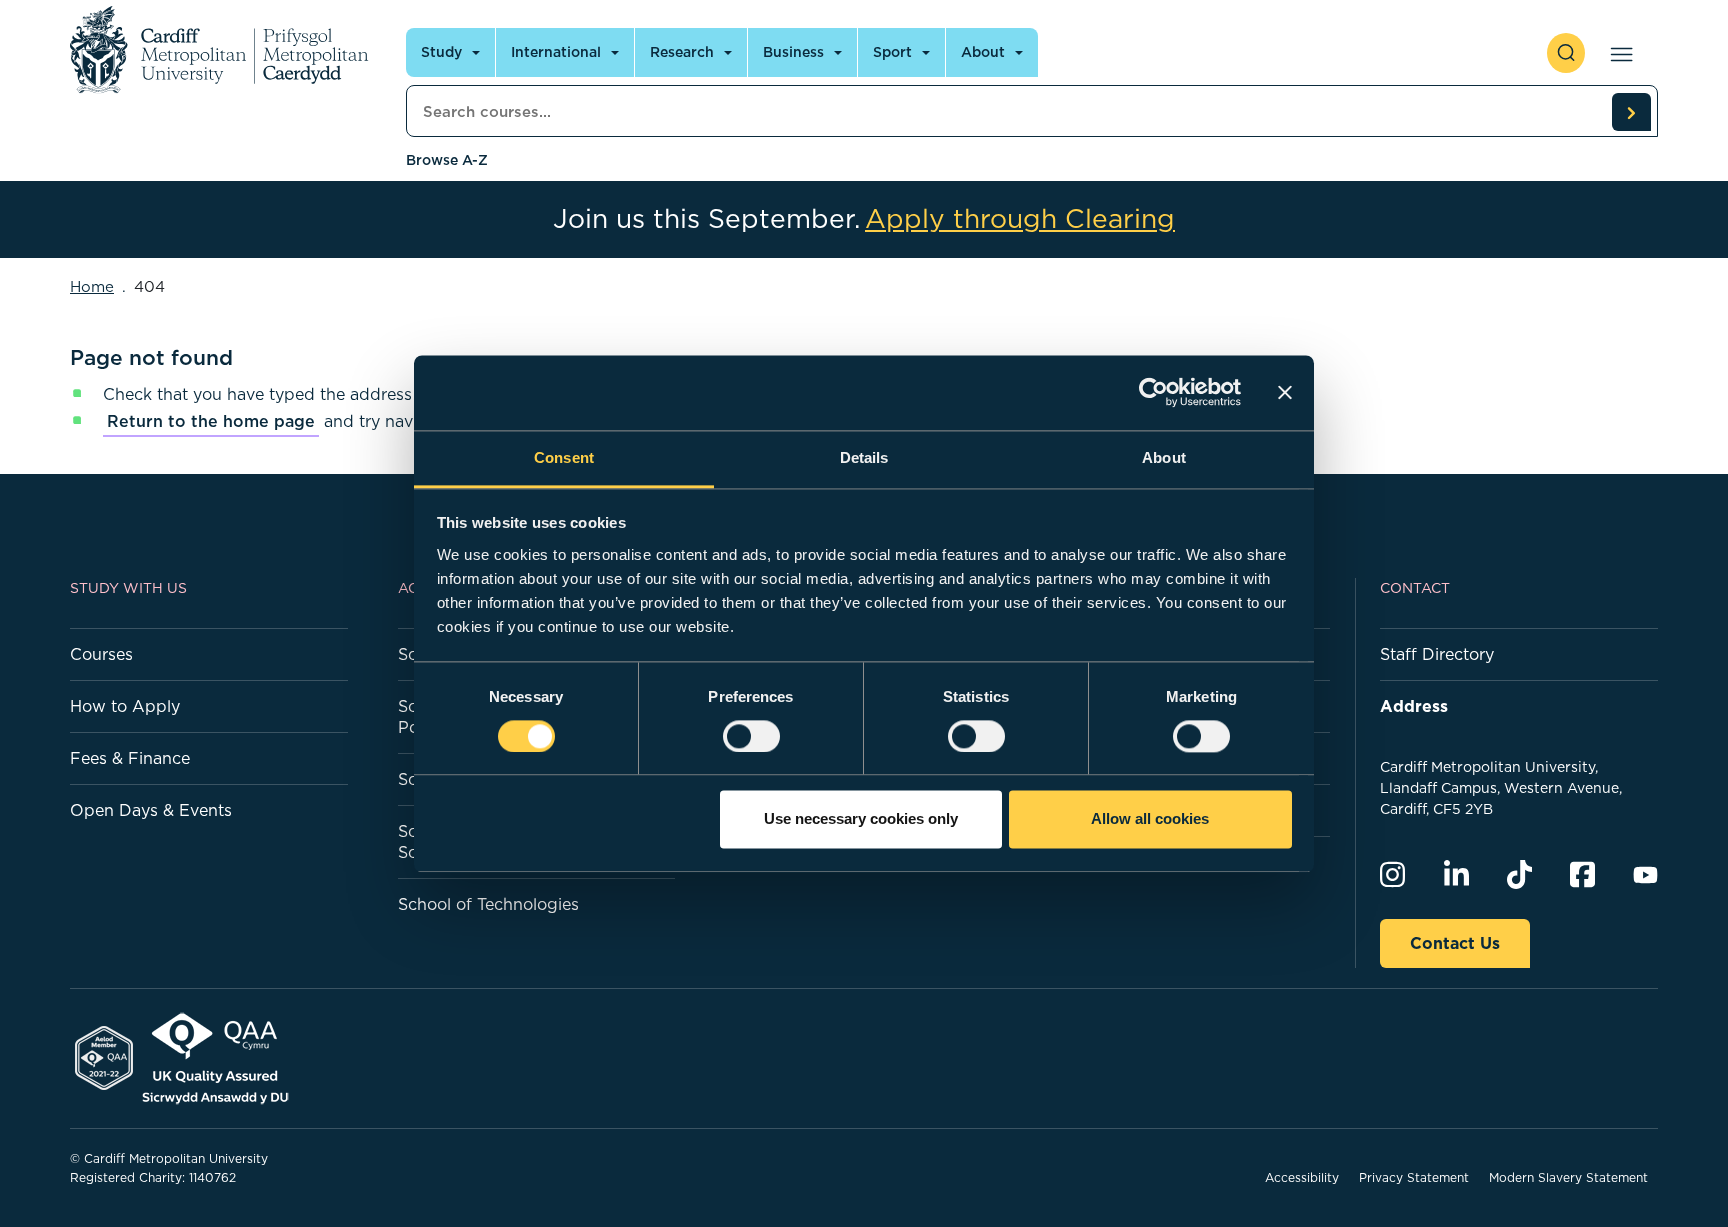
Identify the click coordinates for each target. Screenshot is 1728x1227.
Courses (101, 654)
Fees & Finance (130, 758)
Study (441, 52)
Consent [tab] (564, 457)
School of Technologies (488, 904)
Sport (892, 52)
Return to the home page (211, 421)
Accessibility (1302, 1177)
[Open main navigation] (1617, 53)
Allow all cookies (1150, 819)
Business (793, 52)
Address (1414, 706)
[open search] (1566, 53)
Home (92, 286)
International (556, 52)
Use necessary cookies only (861, 819)
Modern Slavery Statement (1568, 1177)
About (983, 52)
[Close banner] (1285, 392)
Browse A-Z (447, 160)
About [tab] (1164, 457)
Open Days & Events (151, 810)
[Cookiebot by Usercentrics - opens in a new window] (1153, 392)
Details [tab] (864, 457)
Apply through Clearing (1020, 219)
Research (682, 52)
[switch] (751, 736)
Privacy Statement (1414, 1177)
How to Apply (125, 706)
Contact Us (1455, 943)
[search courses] (1631, 112)
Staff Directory (1437, 654)
